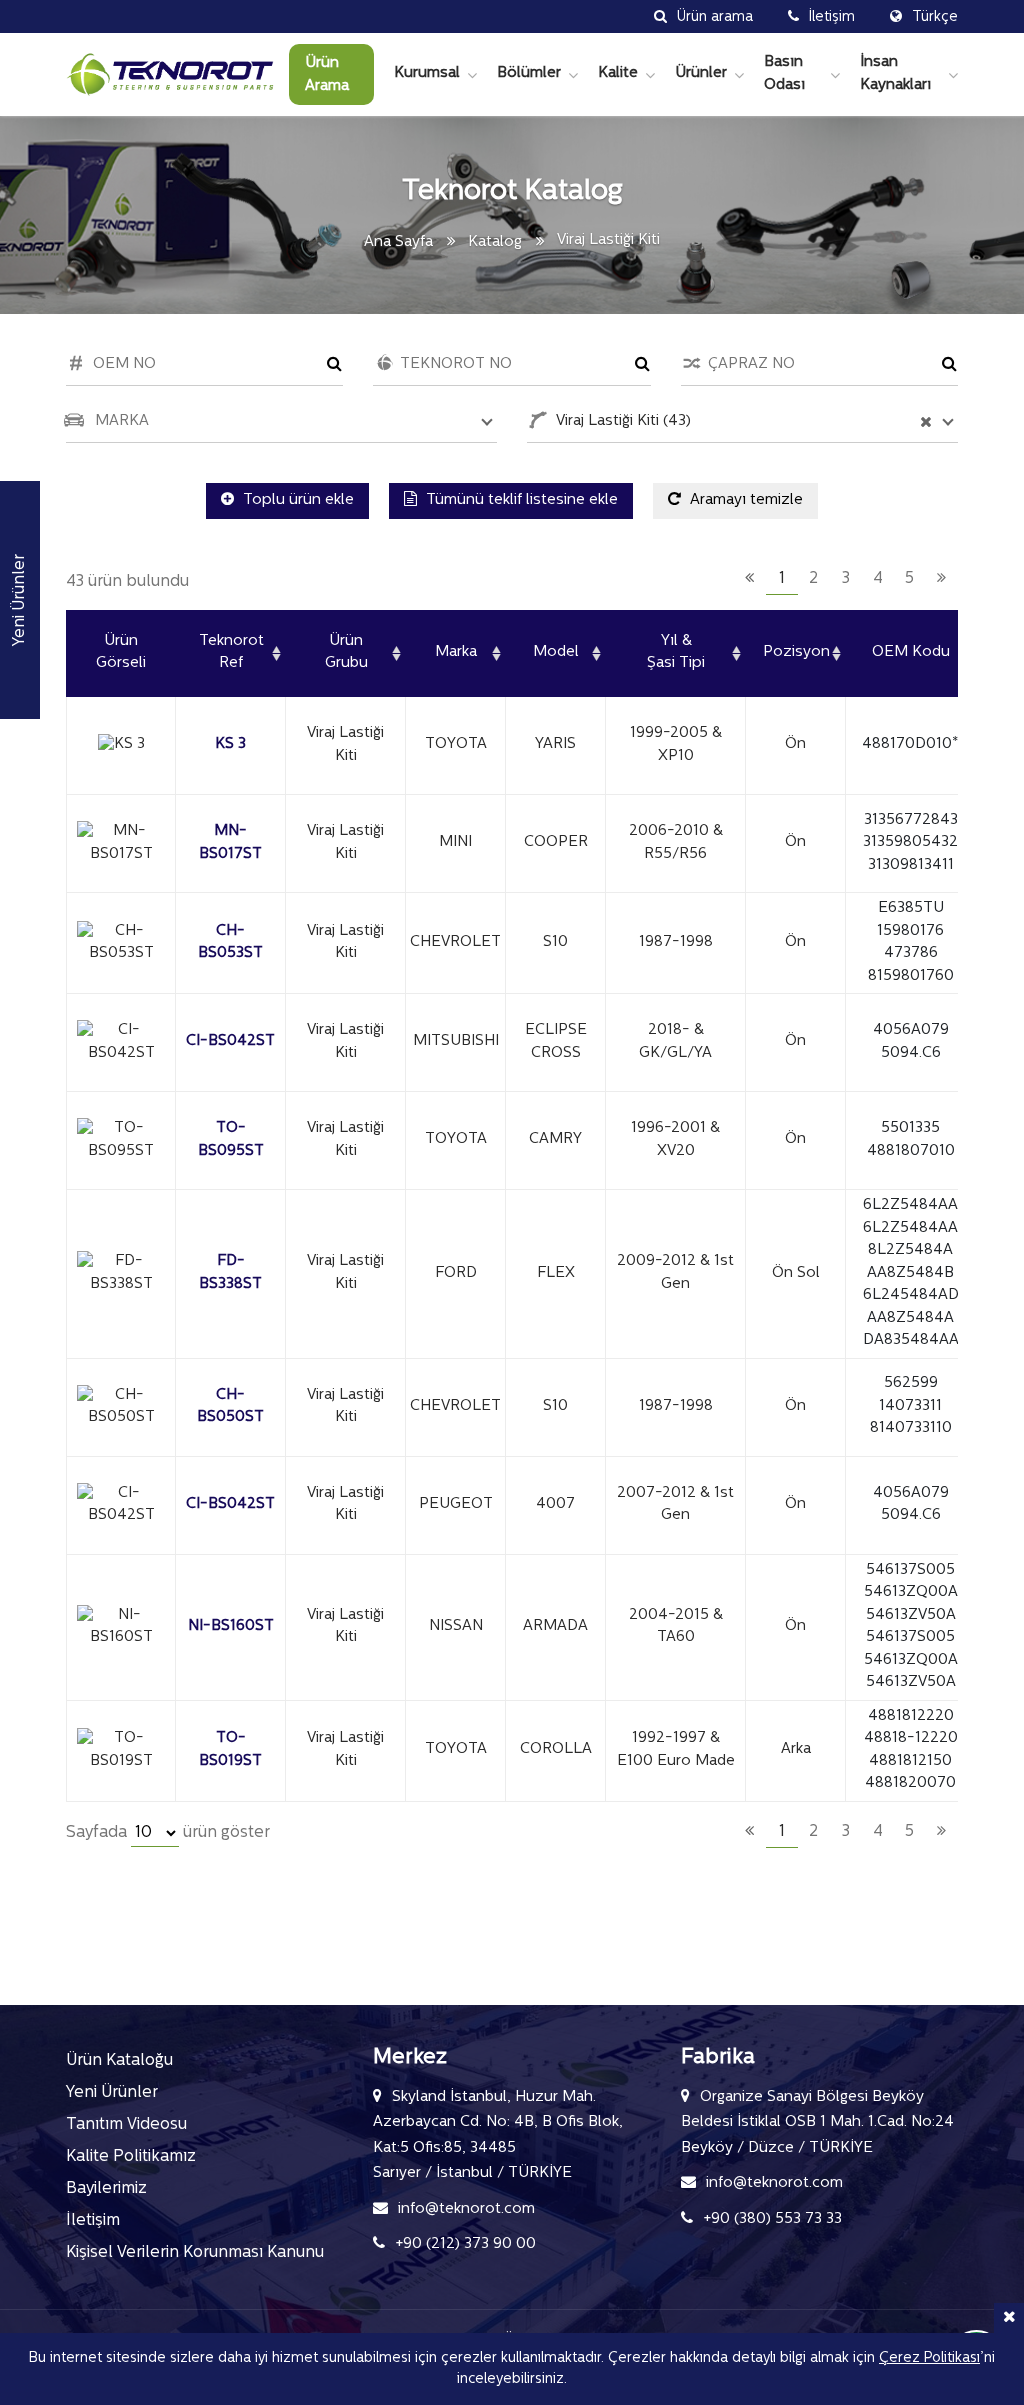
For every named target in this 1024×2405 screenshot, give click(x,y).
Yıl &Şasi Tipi (676, 653)
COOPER (556, 842)
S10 (555, 942)
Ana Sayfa (398, 242)
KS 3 (230, 744)
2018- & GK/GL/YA (675, 1042)
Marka (456, 652)
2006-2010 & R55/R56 (676, 843)
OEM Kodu (911, 652)
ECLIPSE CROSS (556, 1042)
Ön (795, 744)
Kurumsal (427, 73)
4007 (555, 1504)
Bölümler (529, 73)
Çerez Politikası (929, 2358)
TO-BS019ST (230, 1750)
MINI (455, 842)
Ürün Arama (327, 75)
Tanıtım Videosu (126, 2125)
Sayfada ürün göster (168, 1833)
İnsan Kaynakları (895, 74)
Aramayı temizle (744, 500)
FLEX (556, 1273)
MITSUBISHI (456, 1041)
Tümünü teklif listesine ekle (520, 500)
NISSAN (456, 1626)
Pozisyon (796, 652)
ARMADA (555, 1626)
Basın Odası (784, 74)
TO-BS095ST (231, 1140)
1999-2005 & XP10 (676, 745)
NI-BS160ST (231, 1626)
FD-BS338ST (230, 1273)
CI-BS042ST (230, 1041)
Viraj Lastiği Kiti (345, 745)
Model (556, 652)
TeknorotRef (231, 653)
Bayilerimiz (106, 2189)
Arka (796, 1749)
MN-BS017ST (230, 843)
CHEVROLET (455, 942)
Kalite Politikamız (131, 2157)
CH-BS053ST (230, 943)
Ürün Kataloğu (119, 2061)
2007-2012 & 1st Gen (675, 1505)
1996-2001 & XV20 (675, 1140)
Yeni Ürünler (112, 2093)
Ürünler (701, 73)
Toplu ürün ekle (296, 500)
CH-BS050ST (230, 1407)
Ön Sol (796, 1273)
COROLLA (556, 1749)
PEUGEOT (456, 1504)
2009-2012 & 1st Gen (675, 1273)
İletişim (93, 2221)
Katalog (495, 242)
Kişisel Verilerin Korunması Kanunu (195, 2253)
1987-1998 (676, 942)
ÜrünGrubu (346, 653)
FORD (456, 1273)
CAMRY (555, 1139)
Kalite (618, 73)
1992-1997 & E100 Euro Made (676, 1750)
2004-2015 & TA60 (676, 1627)
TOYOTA (456, 744)
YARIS (555, 744)
